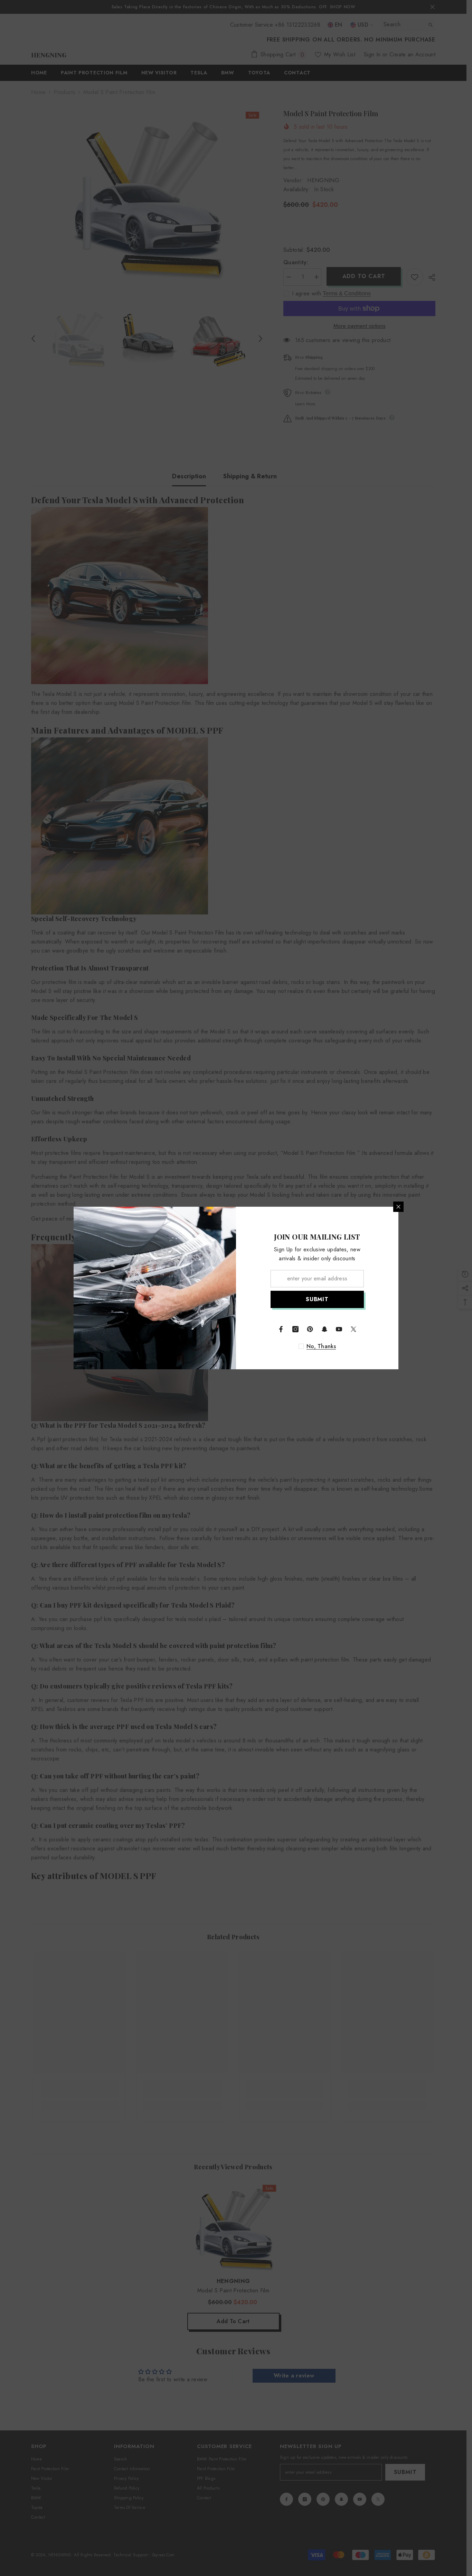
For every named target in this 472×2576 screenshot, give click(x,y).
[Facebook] (281, 1329)
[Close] (398, 1207)
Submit (317, 1299)
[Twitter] (353, 1329)
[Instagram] (295, 1329)
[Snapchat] (324, 1329)
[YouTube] (339, 1329)
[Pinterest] (310, 1329)
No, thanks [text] (321, 1346)
